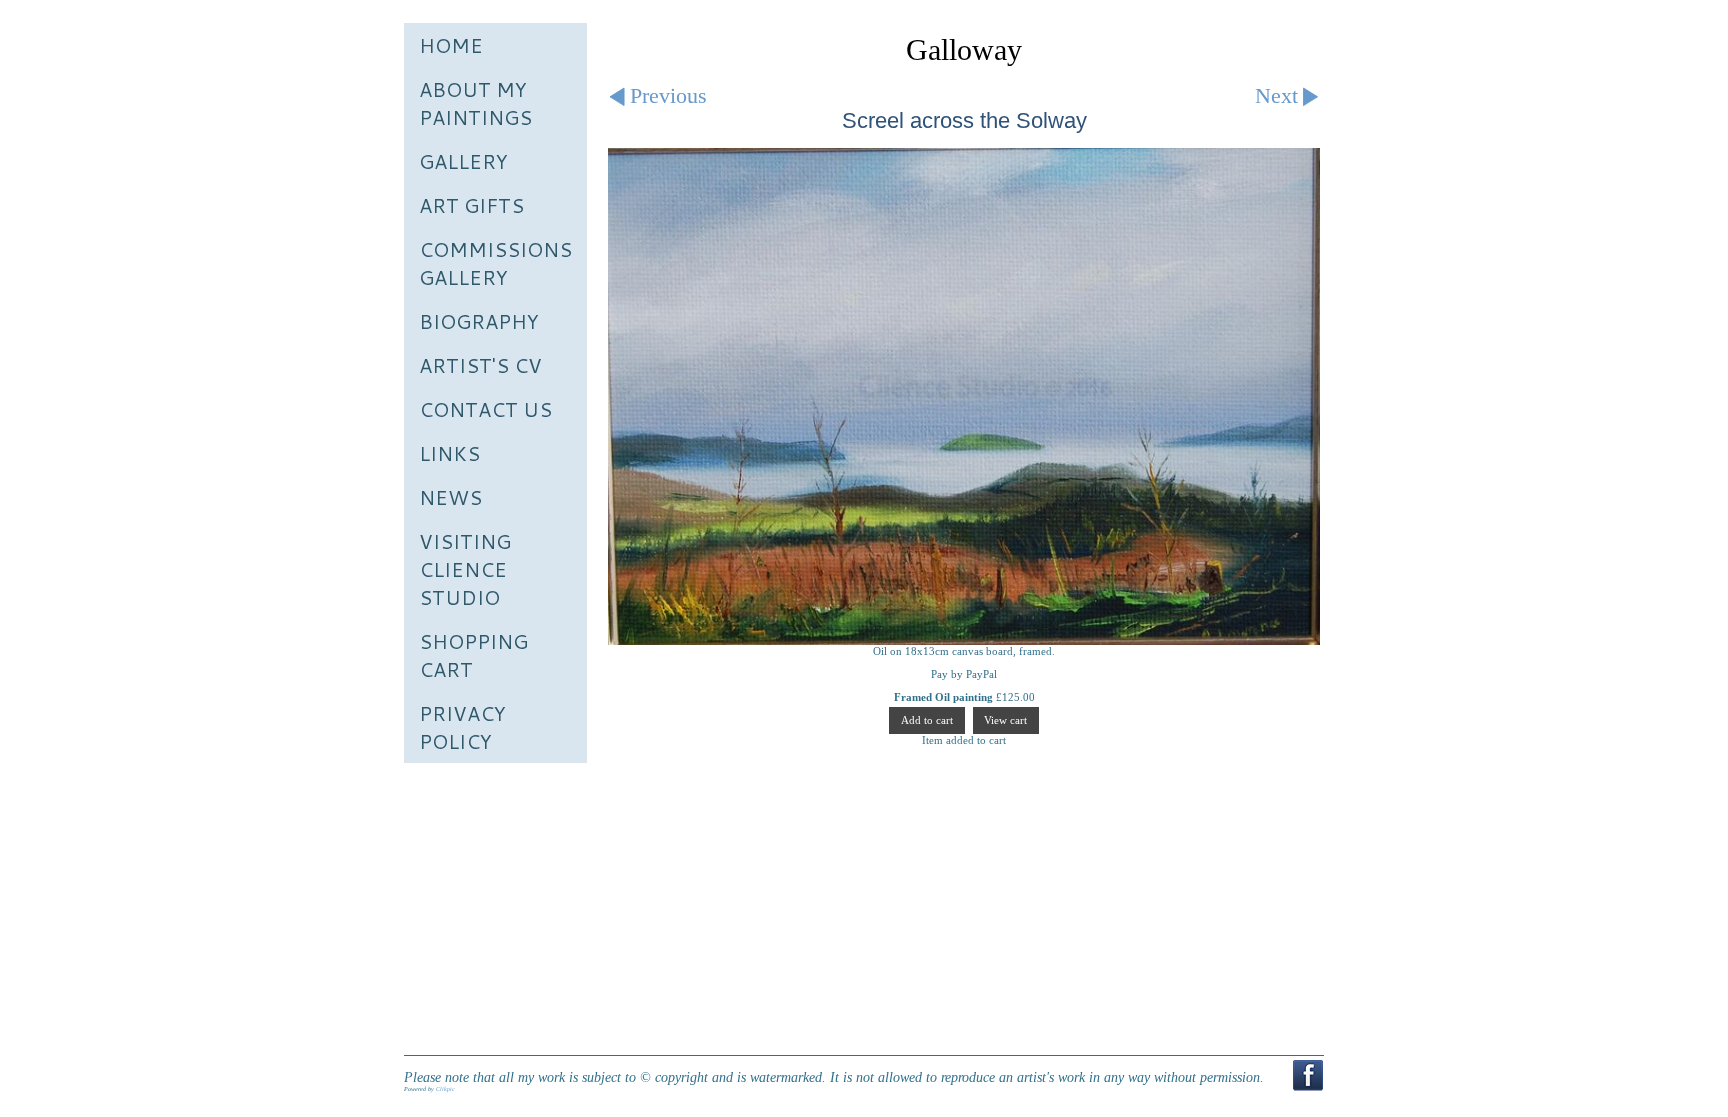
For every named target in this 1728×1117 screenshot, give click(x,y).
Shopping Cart (473, 655)
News (450, 497)
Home (451, 45)
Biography (479, 321)
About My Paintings (475, 103)
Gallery (463, 161)
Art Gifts (471, 205)
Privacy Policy (462, 727)
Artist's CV (480, 365)
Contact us (485, 409)
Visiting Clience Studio (465, 569)
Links (449, 453)
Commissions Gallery (495, 263)
